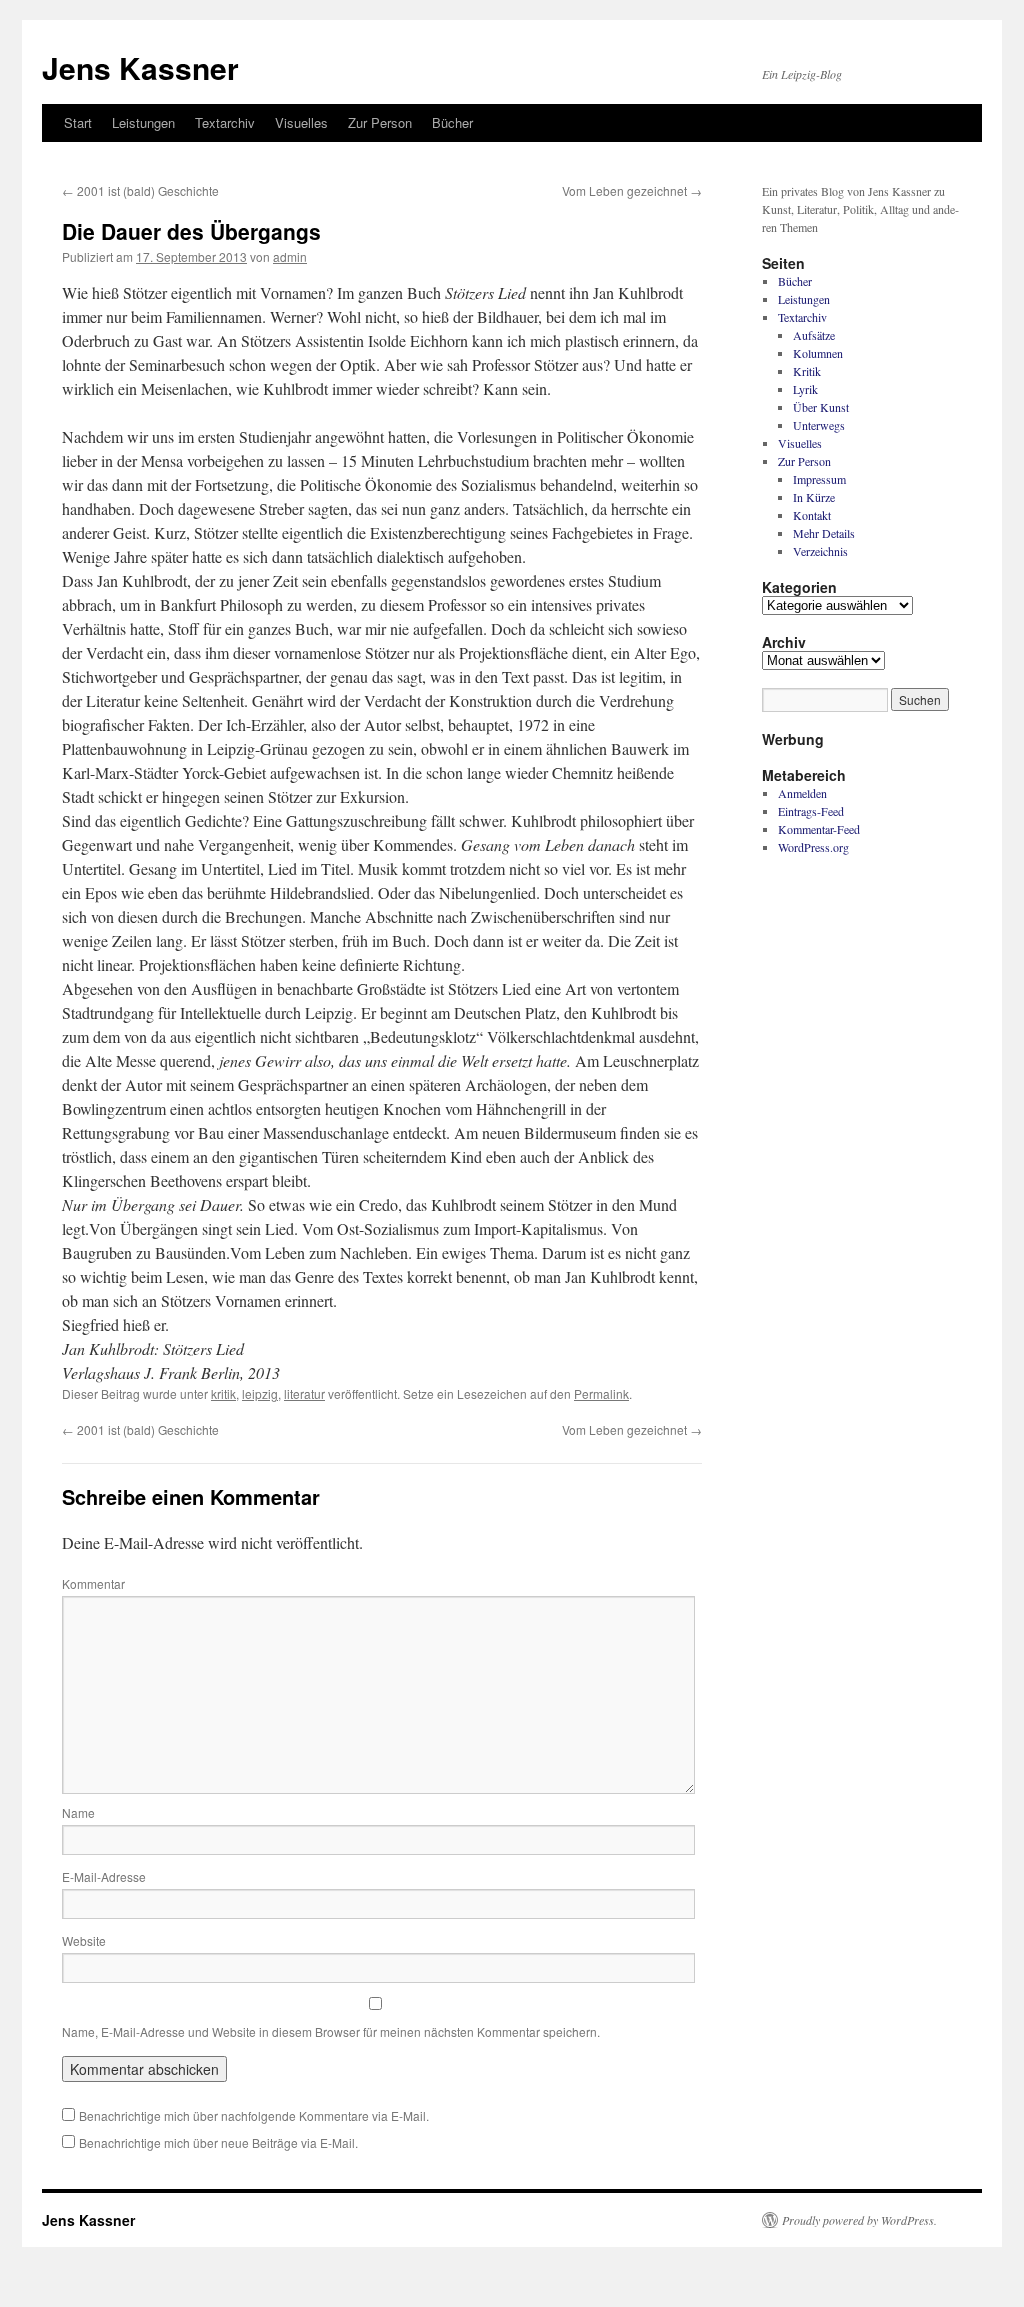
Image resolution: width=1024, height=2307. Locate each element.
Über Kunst (821, 407)
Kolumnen (818, 353)
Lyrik (805, 389)
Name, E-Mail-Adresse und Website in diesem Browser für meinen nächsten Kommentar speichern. (331, 2031)
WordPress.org (813, 847)
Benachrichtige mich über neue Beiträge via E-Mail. (218, 2142)
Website (84, 1940)
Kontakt (812, 515)
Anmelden (802, 793)
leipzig (260, 1393)
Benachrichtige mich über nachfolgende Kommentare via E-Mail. (254, 2115)
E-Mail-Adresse (104, 1876)
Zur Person (380, 122)
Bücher (452, 122)
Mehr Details (824, 533)
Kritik (807, 371)
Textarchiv (225, 122)
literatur (304, 1393)
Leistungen (143, 122)
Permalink (601, 1393)
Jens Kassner (140, 67)
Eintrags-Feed (811, 811)
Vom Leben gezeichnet (632, 190)
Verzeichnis (820, 551)
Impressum (819, 479)
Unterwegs (819, 425)
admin (290, 256)
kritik (223, 1393)
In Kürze (814, 497)
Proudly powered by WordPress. (859, 2220)
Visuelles (301, 122)
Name (78, 1812)
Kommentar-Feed (819, 829)
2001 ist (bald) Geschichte (140, 190)
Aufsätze (814, 335)
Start (78, 122)
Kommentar (93, 1583)
